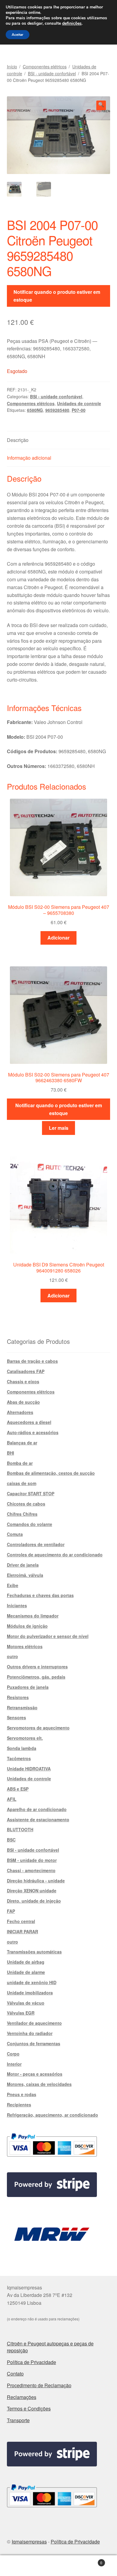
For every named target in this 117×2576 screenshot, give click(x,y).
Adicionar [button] (58, 938)
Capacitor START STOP (31, 1493)
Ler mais (59, 1128)
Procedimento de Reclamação (39, 2385)
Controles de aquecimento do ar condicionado (55, 1555)
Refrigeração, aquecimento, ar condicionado (52, 2115)
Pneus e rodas (22, 2094)
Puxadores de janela (28, 1687)
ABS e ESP (18, 1789)
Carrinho (90, 2560)
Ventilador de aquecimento (34, 2023)
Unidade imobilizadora (30, 1993)
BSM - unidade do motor (32, 1860)
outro (12, 1656)
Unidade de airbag (26, 1962)
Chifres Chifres (22, 1514)
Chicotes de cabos (26, 1504)
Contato (15, 2374)
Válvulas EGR (21, 2013)
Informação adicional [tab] (29, 458)
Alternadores (20, 1412)
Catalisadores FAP (26, 1371)
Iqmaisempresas (29, 2542)
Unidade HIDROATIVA (29, 1769)
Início (12, 67)
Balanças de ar (22, 1443)
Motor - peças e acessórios (35, 2074)
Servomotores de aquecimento (38, 1728)
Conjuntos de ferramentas (34, 2043)
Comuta (15, 1534)
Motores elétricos (25, 1646)
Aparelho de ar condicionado (37, 1809)
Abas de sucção (23, 1402)
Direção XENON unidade (32, 1891)
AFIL (12, 1799)
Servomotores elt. (25, 1738)
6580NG (35, 410)
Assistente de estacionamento (38, 1819)
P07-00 (79, 410)
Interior (14, 2064)
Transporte (18, 2420)
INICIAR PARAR (22, 1931)
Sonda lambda (22, 1748)
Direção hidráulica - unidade (36, 1881)
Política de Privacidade (31, 2362)
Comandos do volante (30, 1524)
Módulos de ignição (27, 1626)
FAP (11, 1911)
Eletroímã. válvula (25, 1575)
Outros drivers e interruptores (37, 1667)
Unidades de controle (79, 403)
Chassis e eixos (23, 1381)
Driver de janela (23, 1565)
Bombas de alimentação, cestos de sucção (51, 1473)
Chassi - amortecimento (31, 1870)
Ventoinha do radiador (30, 2033)
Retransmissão (22, 1707)
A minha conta (19, 2566)
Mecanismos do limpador (33, 1616)
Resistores (18, 1697)
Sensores (16, 1717)
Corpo (13, 2054)
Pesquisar (58, 2566)
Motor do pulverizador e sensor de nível (48, 1636)
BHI (10, 1453)
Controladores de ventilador (36, 1544)
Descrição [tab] (18, 440)
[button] (101, 105)
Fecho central (21, 1921)
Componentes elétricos (45, 67)
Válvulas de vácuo (26, 2003)
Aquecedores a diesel (29, 1422)
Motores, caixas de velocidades (39, 2084)
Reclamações (22, 2397)
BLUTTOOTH (20, 1829)
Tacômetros (19, 1758)
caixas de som (22, 1483)
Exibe (13, 1585)
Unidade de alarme (26, 1972)
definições (72, 23)
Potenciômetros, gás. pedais (36, 1677)
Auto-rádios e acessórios (33, 1432)
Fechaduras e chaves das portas (40, 1595)
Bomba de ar (20, 1463)
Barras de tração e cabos (32, 1361)
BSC (11, 1840)
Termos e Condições (29, 2408)
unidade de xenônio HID (32, 1982)
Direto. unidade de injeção (34, 1901)
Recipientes (19, 2105)
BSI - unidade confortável (52, 73)
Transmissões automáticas (34, 1952)
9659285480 (57, 410)
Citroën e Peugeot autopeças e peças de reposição (50, 2347)
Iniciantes (17, 1605)
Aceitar (18, 35)
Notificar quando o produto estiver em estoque (57, 296)
